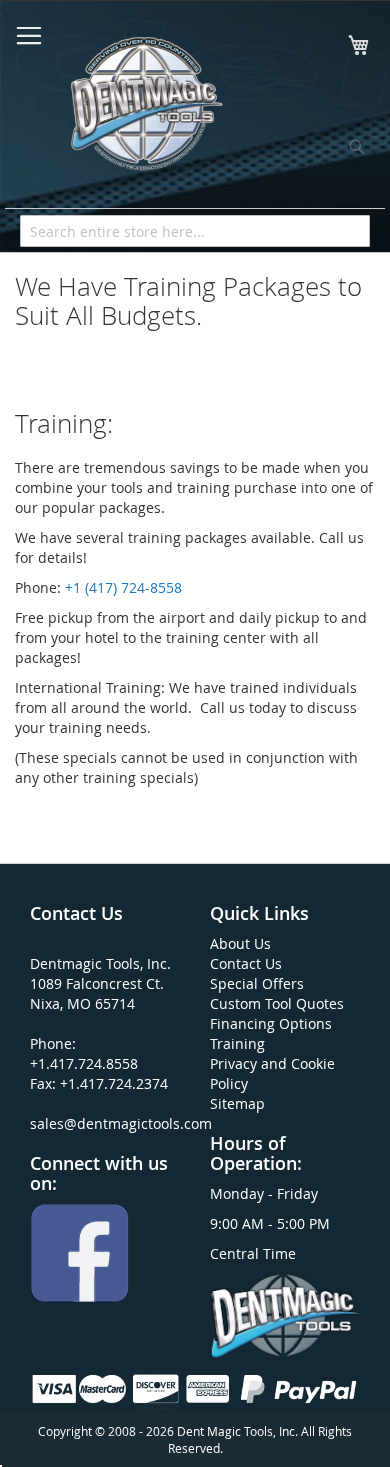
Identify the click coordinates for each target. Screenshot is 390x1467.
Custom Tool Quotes (277, 1003)
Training (237, 1043)
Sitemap (237, 1103)
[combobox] (195, 231)
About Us (240, 943)
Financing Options (271, 1023)
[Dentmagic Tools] (145, 110)
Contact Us (246, 963)
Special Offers (257, 983)
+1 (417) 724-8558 (123, 587)
